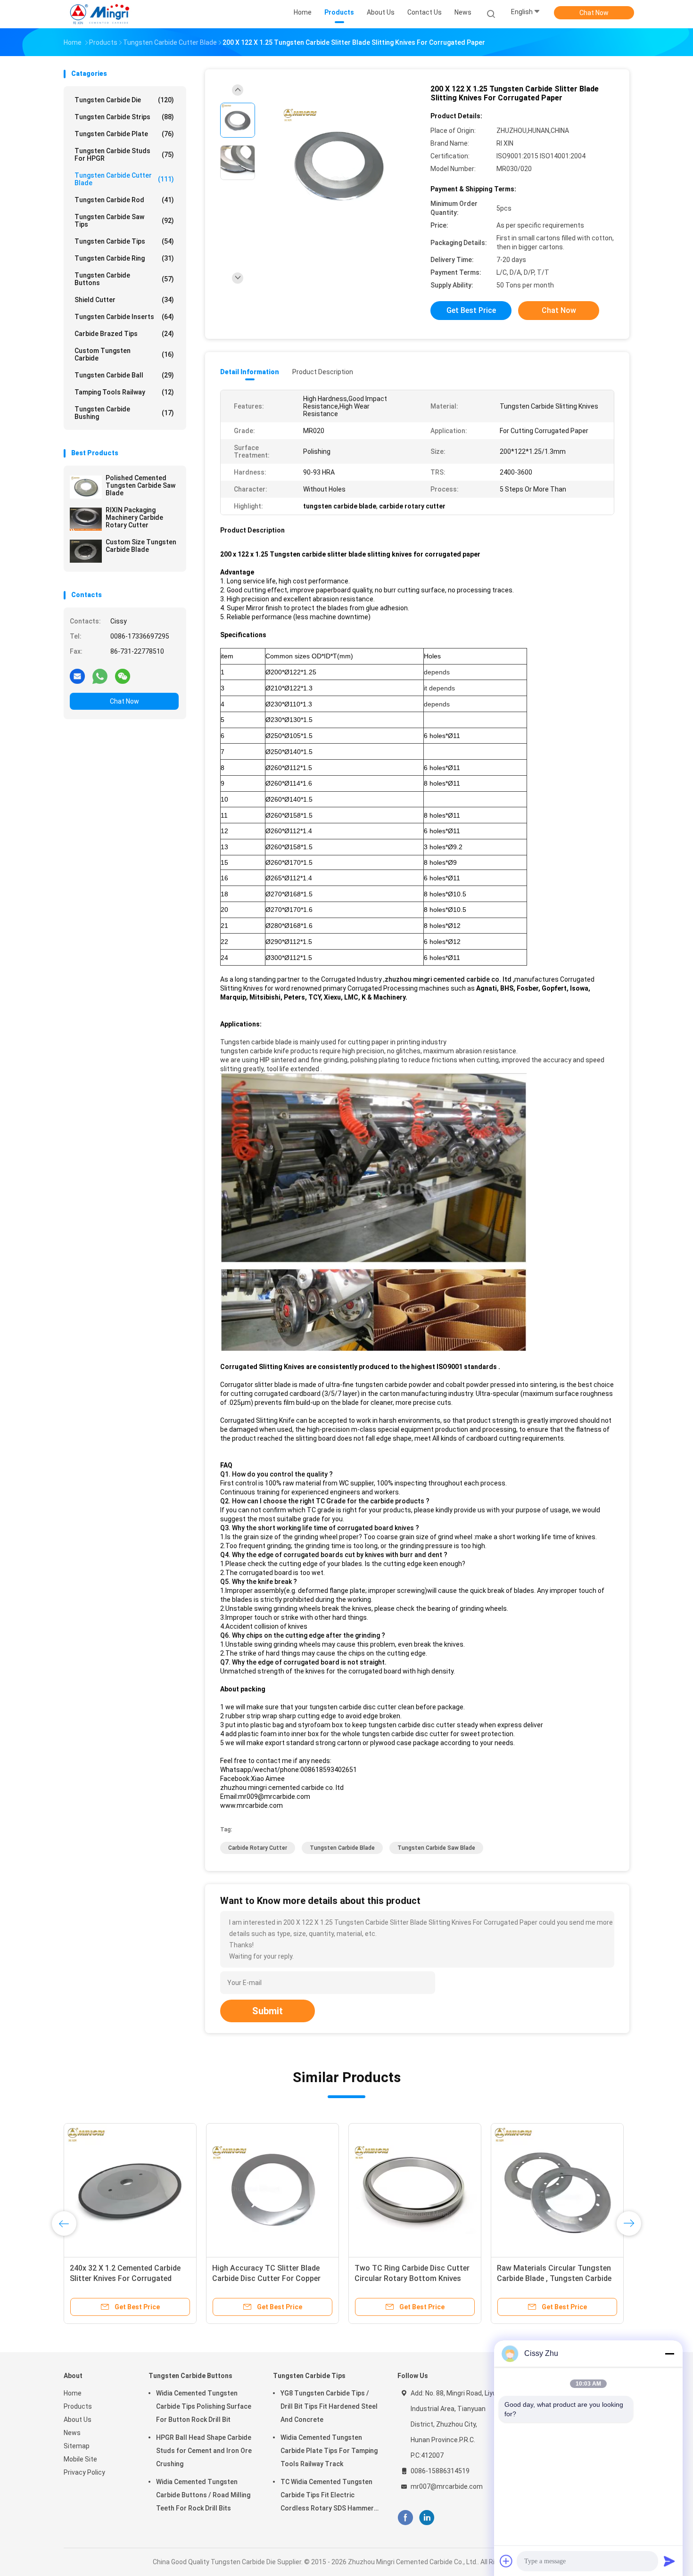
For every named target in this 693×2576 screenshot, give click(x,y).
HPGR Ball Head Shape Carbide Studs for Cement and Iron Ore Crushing (204, 2451)
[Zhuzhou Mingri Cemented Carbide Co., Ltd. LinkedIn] (427, 2518)
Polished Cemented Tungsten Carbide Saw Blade (140, 485)
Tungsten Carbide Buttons (124, 279)
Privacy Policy (84, 2472)
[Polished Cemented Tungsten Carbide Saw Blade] (86, 487)
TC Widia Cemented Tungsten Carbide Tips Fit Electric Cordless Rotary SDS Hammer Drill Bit (327, 2496)
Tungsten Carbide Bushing (124, 413)
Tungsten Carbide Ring (124, 258)
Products (78, 2406)
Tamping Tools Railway (124, 392)
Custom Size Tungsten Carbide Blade (141, 546)
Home (73, 2393)
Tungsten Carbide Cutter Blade (124, 179)
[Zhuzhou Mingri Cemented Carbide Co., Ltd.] (100, 14)
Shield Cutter (124, 300)
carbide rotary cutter (258, 1848)
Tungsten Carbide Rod (124, 200)
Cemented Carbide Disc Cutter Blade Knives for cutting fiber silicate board (264, 2278)
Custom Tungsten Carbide (124, 354)
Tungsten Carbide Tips (124, 241)
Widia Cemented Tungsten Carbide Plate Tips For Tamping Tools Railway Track (329, 2451)
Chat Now (594, 13)
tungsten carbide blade (342, 1848)
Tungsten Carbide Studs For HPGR (124, 155)
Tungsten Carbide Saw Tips (124, 221)
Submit (268, 2011)
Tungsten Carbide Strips (124, 117)
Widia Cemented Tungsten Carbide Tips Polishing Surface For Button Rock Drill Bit (204, 2406)
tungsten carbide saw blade (436, 1848)
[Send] (669, 2561)
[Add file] (506, 2561)
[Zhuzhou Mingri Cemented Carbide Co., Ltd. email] (77, 676)
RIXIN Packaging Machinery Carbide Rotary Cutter (134, 517)
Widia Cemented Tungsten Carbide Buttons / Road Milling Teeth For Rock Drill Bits (203, 2495)
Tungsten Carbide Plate (124, 134)
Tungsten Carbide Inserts (124, 317)
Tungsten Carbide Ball (124, 375)
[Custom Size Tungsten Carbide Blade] (86, 551)
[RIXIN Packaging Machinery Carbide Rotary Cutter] (86, 519)
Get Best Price (471, 310)
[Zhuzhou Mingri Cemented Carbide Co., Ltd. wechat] (123, 676)
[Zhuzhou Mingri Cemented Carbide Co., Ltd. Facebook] (405, 2518)
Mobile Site (80, 2459)
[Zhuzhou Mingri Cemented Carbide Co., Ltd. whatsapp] (100, 676)
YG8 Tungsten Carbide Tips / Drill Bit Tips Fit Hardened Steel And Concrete (329, 2406)
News (72, 2433)
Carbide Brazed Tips (124, 334)
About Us (78, 2420)
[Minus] (669, 2354)
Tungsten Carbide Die (124, 100)
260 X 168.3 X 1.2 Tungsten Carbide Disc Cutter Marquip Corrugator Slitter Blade (404, 2278)
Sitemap (77, 2446)
